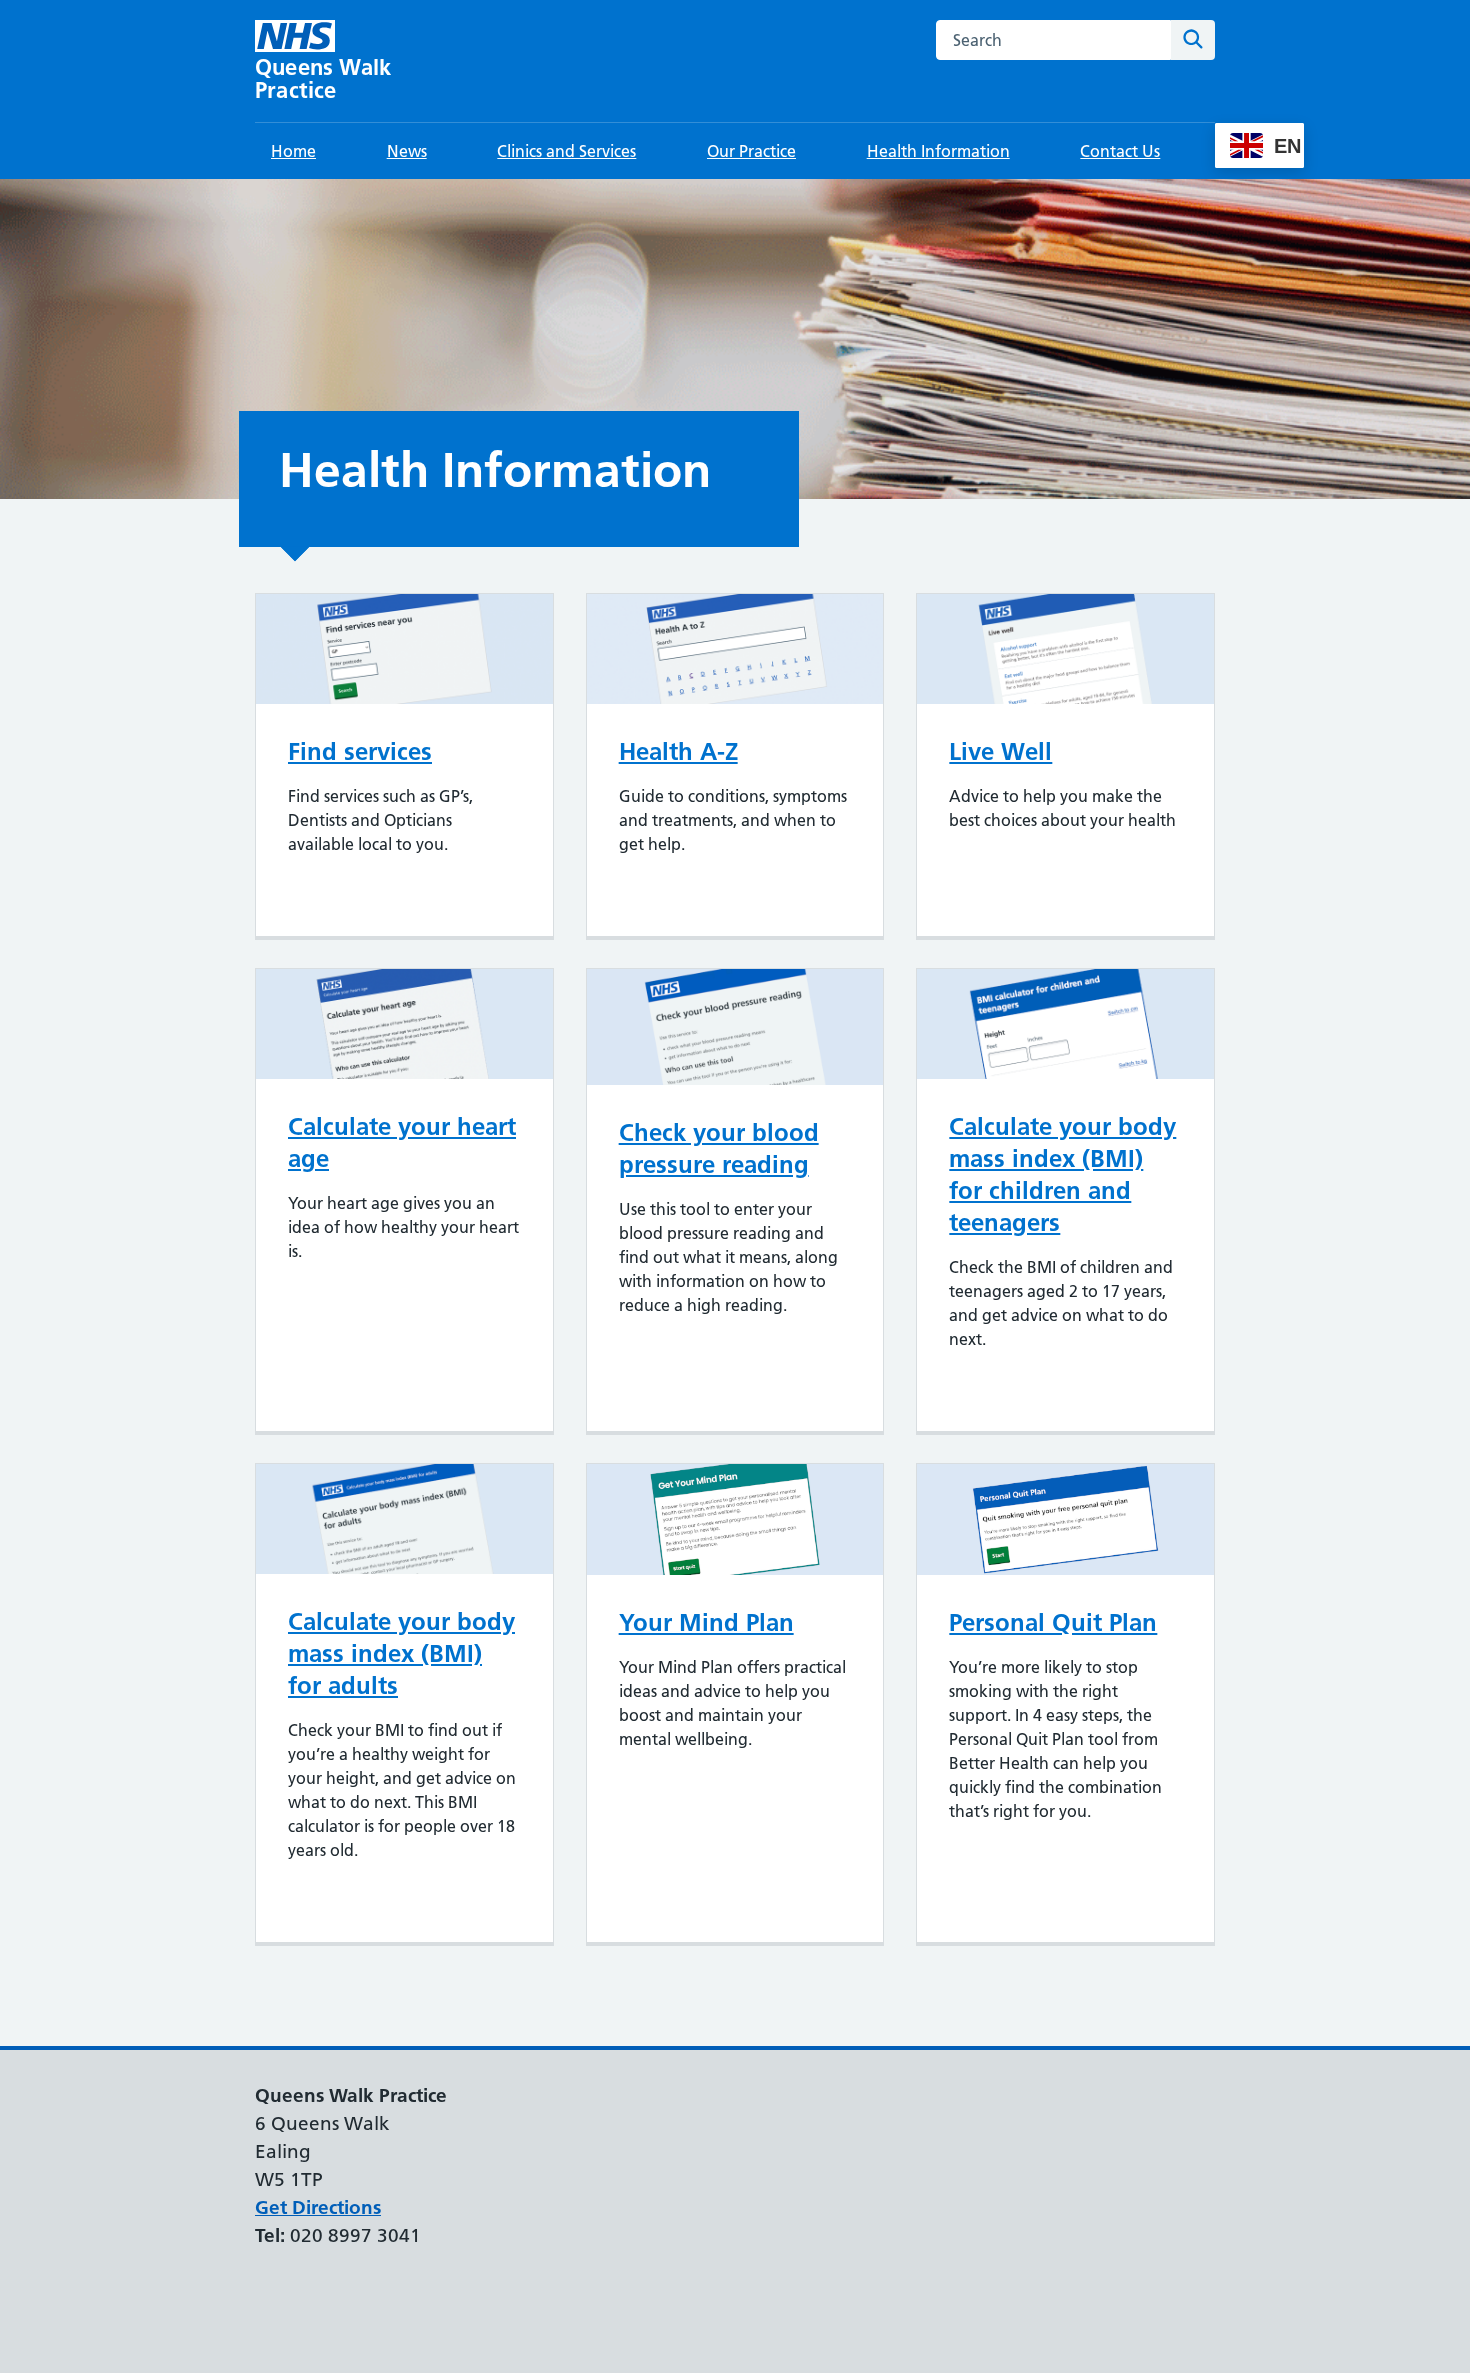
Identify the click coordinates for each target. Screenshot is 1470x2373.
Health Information (938, 151)
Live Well (1000, 751)
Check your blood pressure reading (719, 1148)
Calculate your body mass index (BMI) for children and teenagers (1062, 1174)
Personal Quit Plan (1053, 1622)
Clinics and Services (566, 151)
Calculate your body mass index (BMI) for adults (401, 1653)
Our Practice (751, 151)
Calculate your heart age (402, 1142)
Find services (360, 751)
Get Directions (318, 2207)
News (407, 151)
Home (293, 151)
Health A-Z (678, 751)
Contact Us (1120, 151)
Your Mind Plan (706, 1622)
